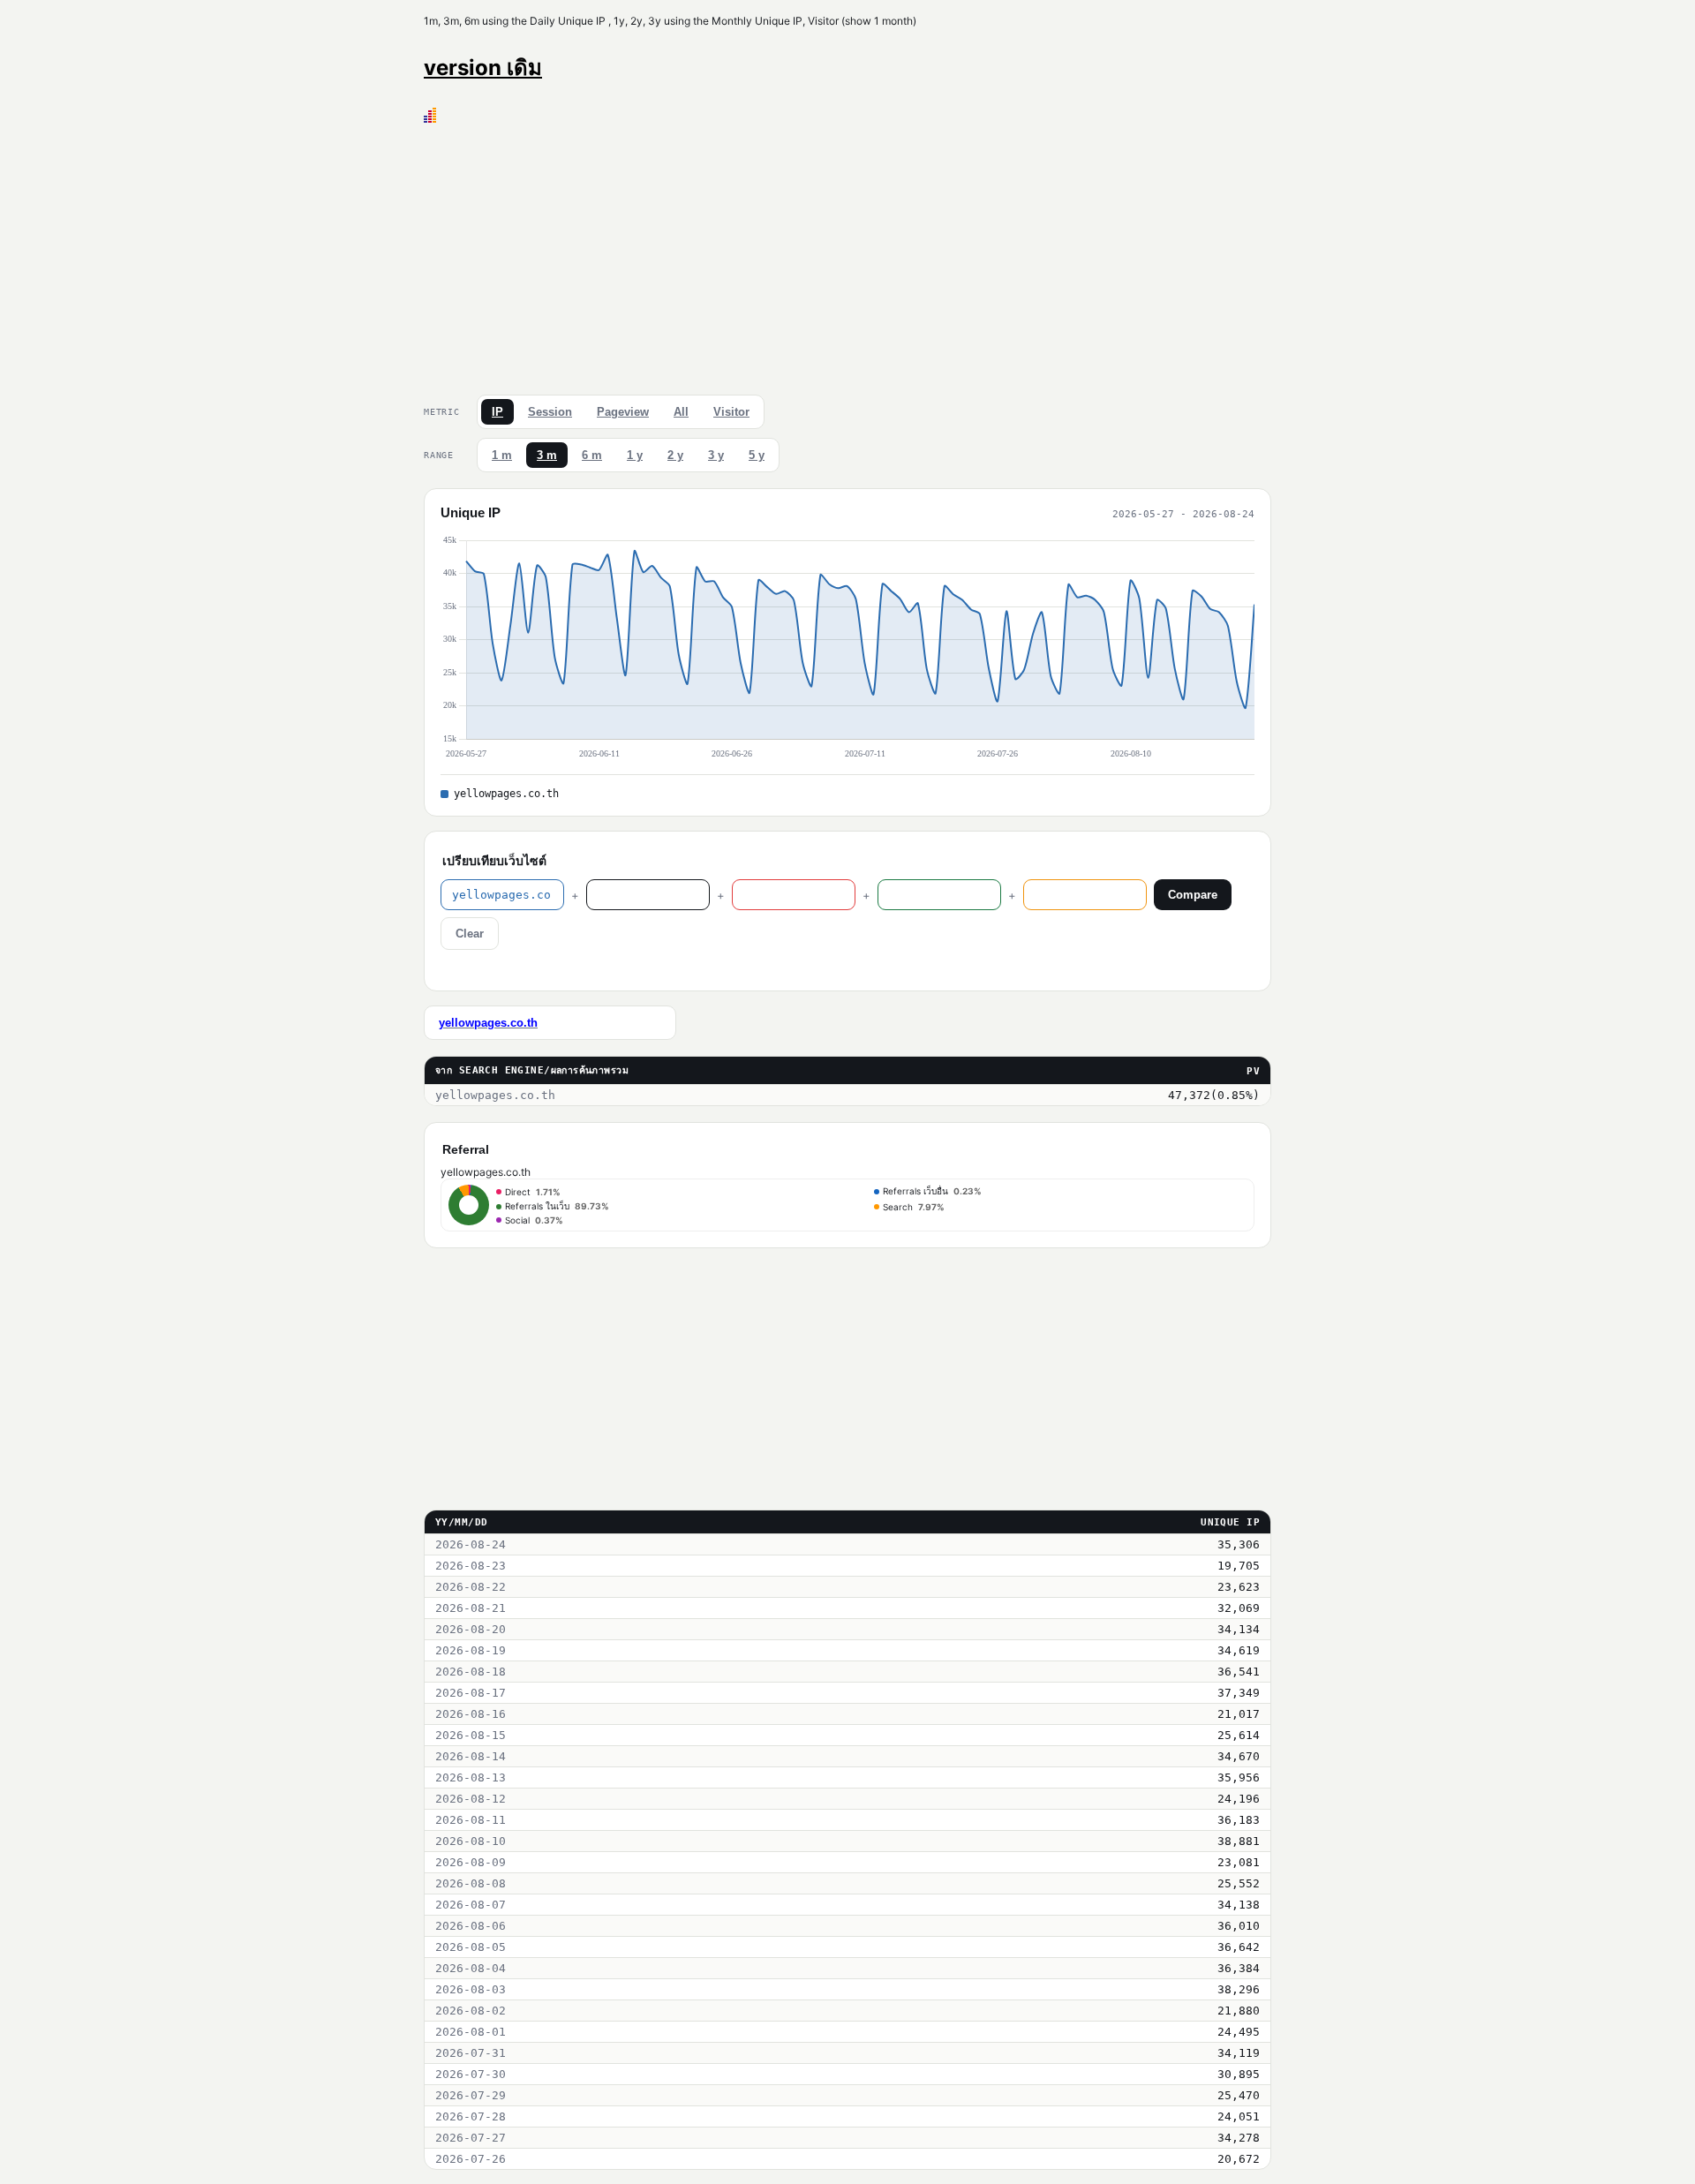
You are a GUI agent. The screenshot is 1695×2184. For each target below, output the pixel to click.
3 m (547, 455)
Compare (1193, 895)
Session (550, 412)
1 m (502, 455)
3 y (716, 455)
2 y (675, 455)
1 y (635, 455)
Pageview (623, 412)
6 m (592, 455)
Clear (470, 934)
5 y (757, 455)
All (681, 412)
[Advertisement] (847, 255)
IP (497, 412)
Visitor (731, 412)
